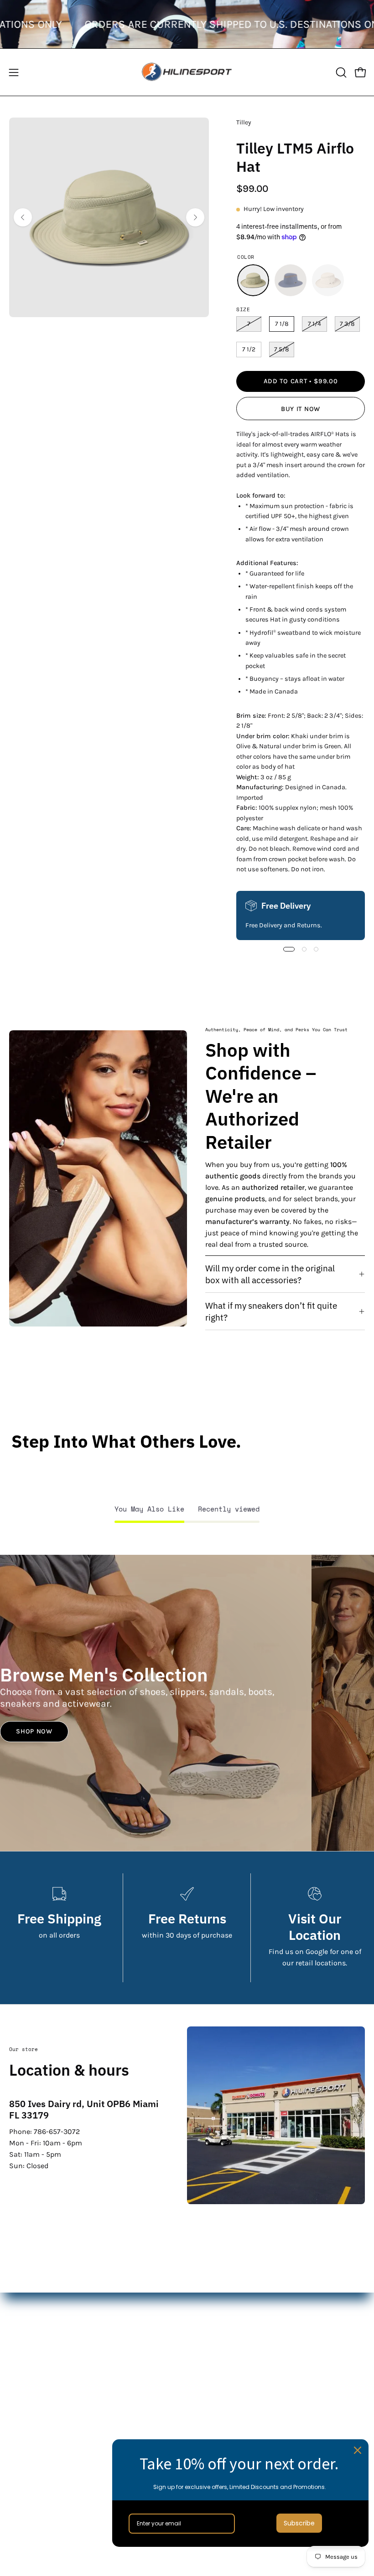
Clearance (213, 2360)
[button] (340, 72)
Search (21, 2439)
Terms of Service (36, 2499)
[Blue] (291, 280)
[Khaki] (253, 280)
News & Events (34, 2484)
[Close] (358, 2450)
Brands (208, 2345)
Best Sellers (215, 2375)
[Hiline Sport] (187, 72)
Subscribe (299, 2523)
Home (206, 2300)
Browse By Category (229, 2390)
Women (209, 2330)
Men (203, 2315)
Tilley (244, 122)
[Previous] (23, 217)
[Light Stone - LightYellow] (328, 280)
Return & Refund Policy (48, 2469)
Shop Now (34, 1731)
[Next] (195, 217)
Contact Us (27, 2454)
